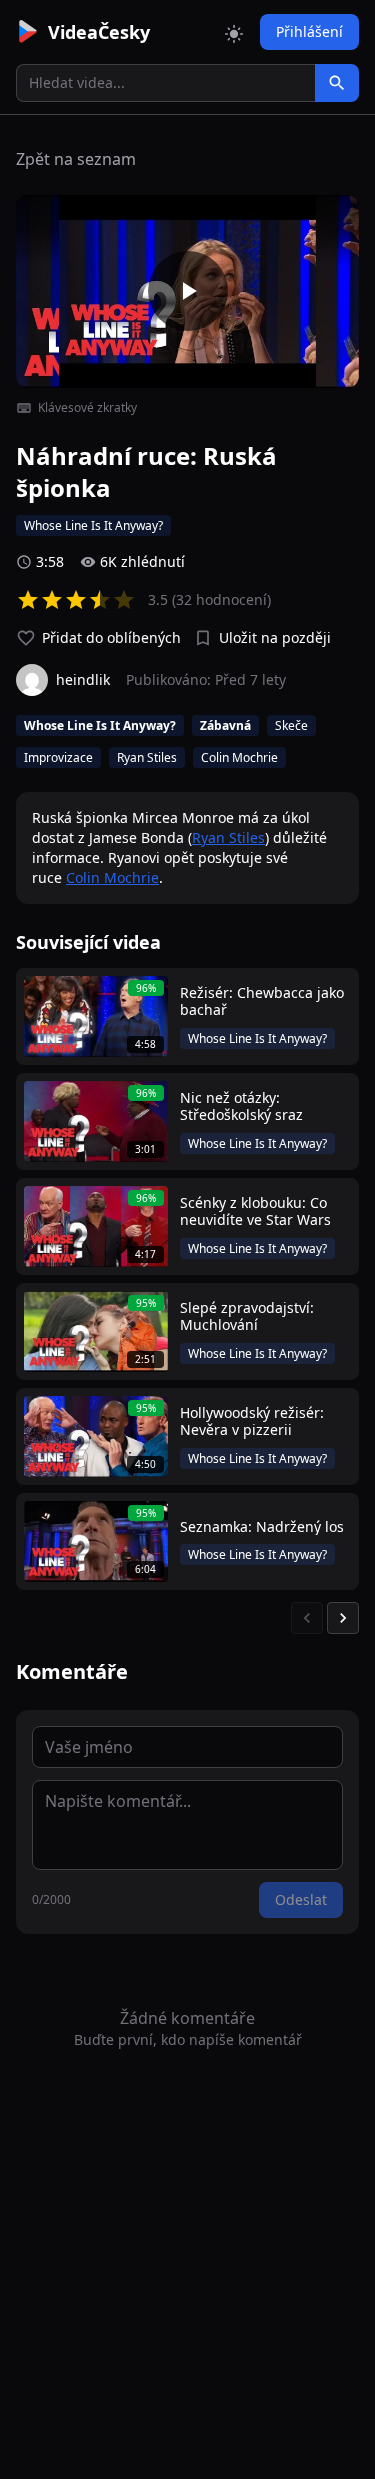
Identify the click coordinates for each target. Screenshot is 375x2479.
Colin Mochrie (112, 877)
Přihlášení (309, 31)
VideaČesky (99, 32)
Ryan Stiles (228, 837)
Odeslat (301, 1899)
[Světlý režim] (234, 32)
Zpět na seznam (76, 159)
